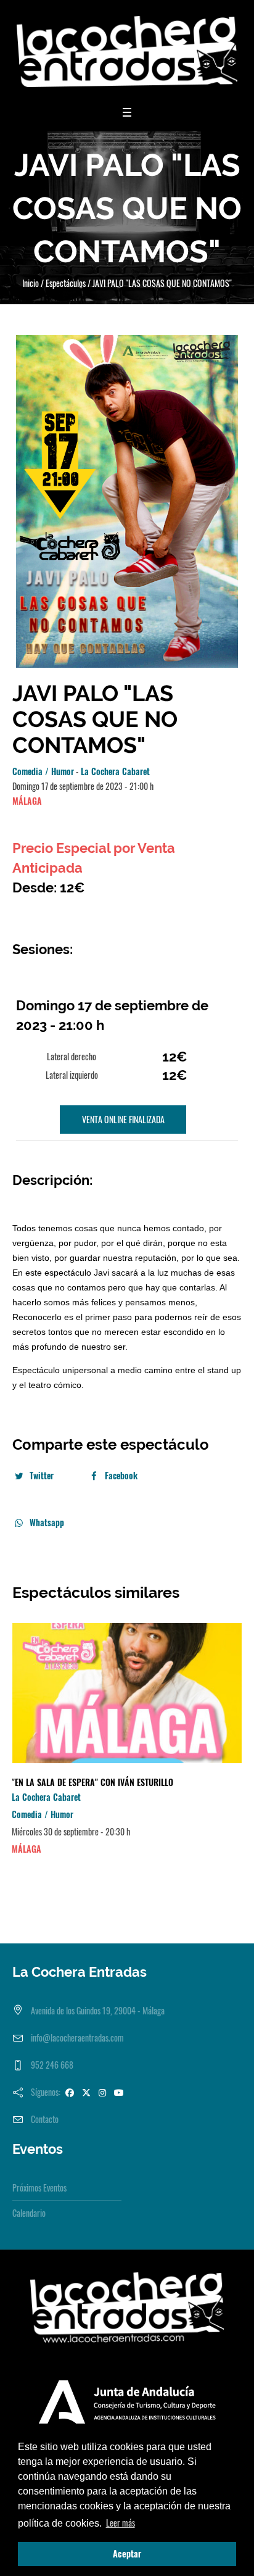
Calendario (29, 2213)
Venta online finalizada (123, 1119)
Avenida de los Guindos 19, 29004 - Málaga (98, 2010)
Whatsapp (47, 1522)
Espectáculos (66, 283)
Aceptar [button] (127, 2553)
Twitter (42, 1475)
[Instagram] (102, 2092)
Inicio (31, 283)
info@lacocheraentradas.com (77, 2038)
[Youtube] (119, 2092)
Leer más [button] (121, 2523)
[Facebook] (70, 2092)
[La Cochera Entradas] (127, 52)
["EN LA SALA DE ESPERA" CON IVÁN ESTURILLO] (127, 1693)
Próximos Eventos (39, 2188)
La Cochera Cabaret (115, 771)
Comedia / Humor (43, 771)
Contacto (45, 2119)
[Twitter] (86, 2092)
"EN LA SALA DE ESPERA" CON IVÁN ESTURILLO (92, 1782)
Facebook (121, 1475)
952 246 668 (52, 2065)
